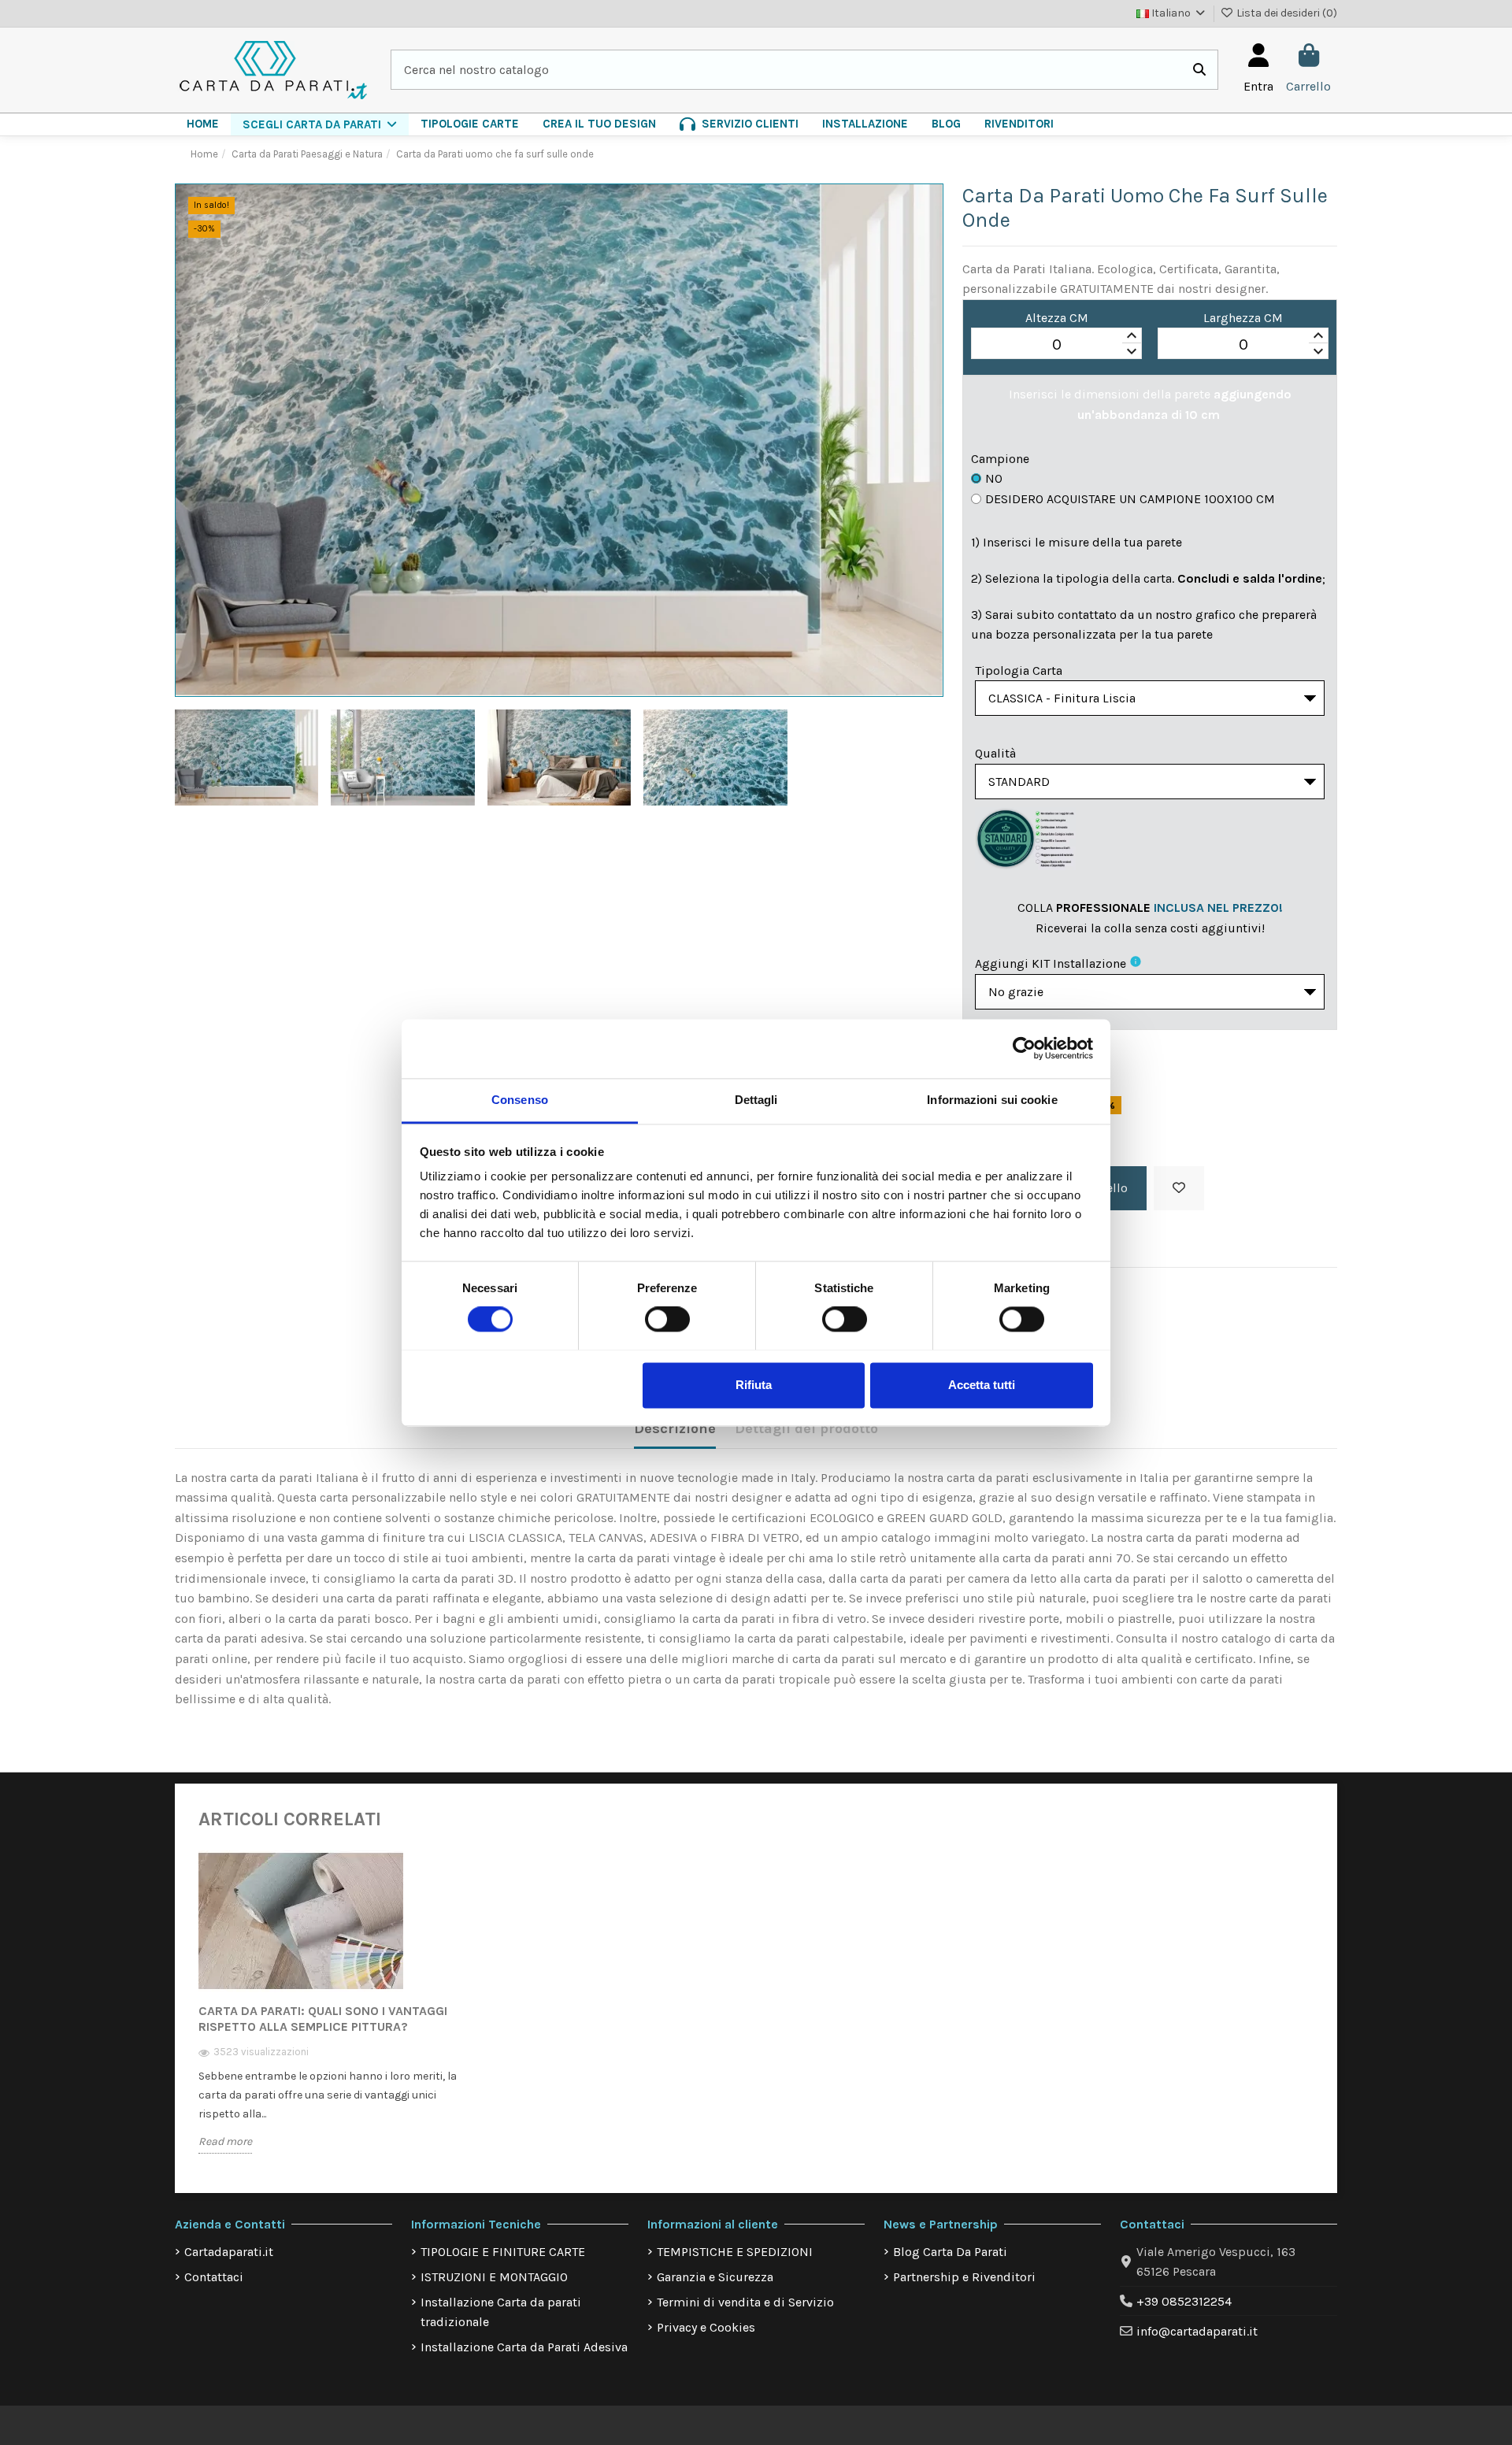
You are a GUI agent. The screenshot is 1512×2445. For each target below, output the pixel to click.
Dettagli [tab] (756, 1100)
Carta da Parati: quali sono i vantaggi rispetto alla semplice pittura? (323, 2019)
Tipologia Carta (1019, 671)
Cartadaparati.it (229, 2252)
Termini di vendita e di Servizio (745, 2302)
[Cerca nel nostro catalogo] (1199, 70)
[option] (329, 2014)
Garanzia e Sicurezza (715, 2277)
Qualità (995, 753)
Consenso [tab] (520, 1100)
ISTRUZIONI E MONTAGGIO (494, 2277)
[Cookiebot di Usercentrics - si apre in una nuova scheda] (1024, 1048)
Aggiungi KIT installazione (1051, 963)
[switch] (667, 1319)
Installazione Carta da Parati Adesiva (524, 2347)
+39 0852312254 (1184, 2301)
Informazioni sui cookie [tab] (992, 1100)
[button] (320, 124)
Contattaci (214, 2277)
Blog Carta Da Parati (950, 2252)
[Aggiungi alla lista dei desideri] (1179, 1188)
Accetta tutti (982, 1385)
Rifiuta (754, 1385)
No (994, 478)
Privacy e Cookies (706, 2327)
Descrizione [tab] (675, 1428)
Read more (225, 2141)
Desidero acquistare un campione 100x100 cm (1130, 499)
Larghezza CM (1243, 318)
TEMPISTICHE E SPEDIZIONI (735, 2252)
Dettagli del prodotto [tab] (806, 1428)
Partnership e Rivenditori (964, 2277)
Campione (1000, 459)
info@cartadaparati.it (1197, 2331)
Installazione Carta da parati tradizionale (501, 2312)
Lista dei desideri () (1286, 13)
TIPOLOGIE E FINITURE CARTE (503, 2252)
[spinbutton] (1056, 344)
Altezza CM (1057, 318)
